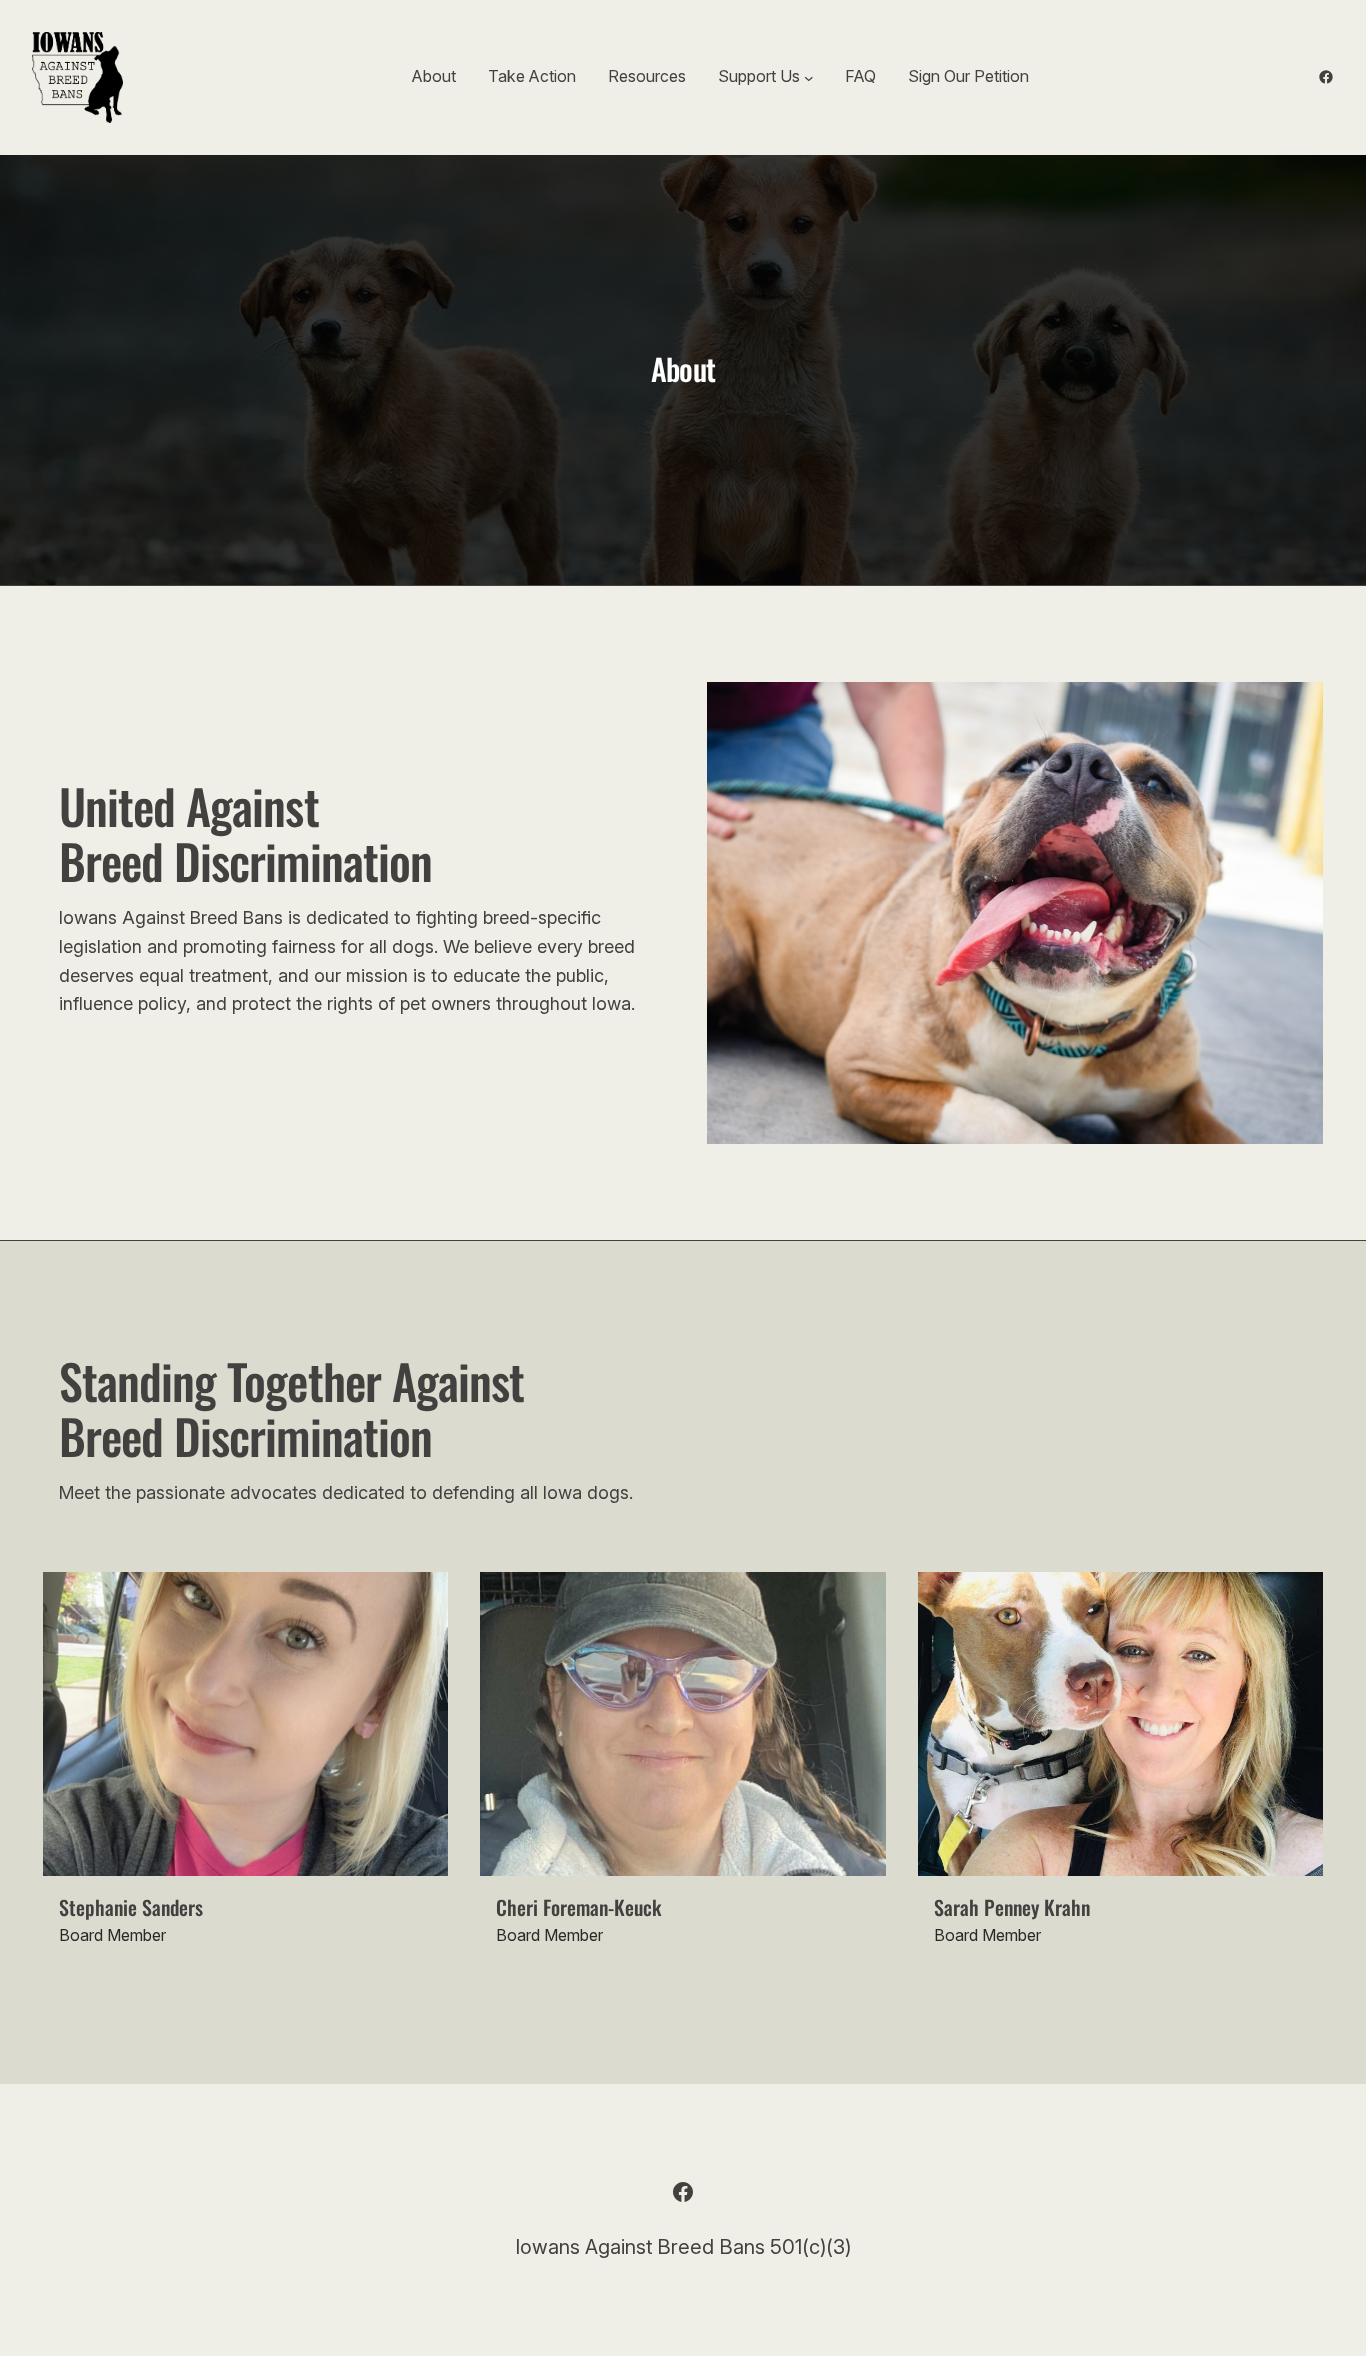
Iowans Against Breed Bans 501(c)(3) (683, 2247)
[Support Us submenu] (809, 77)
